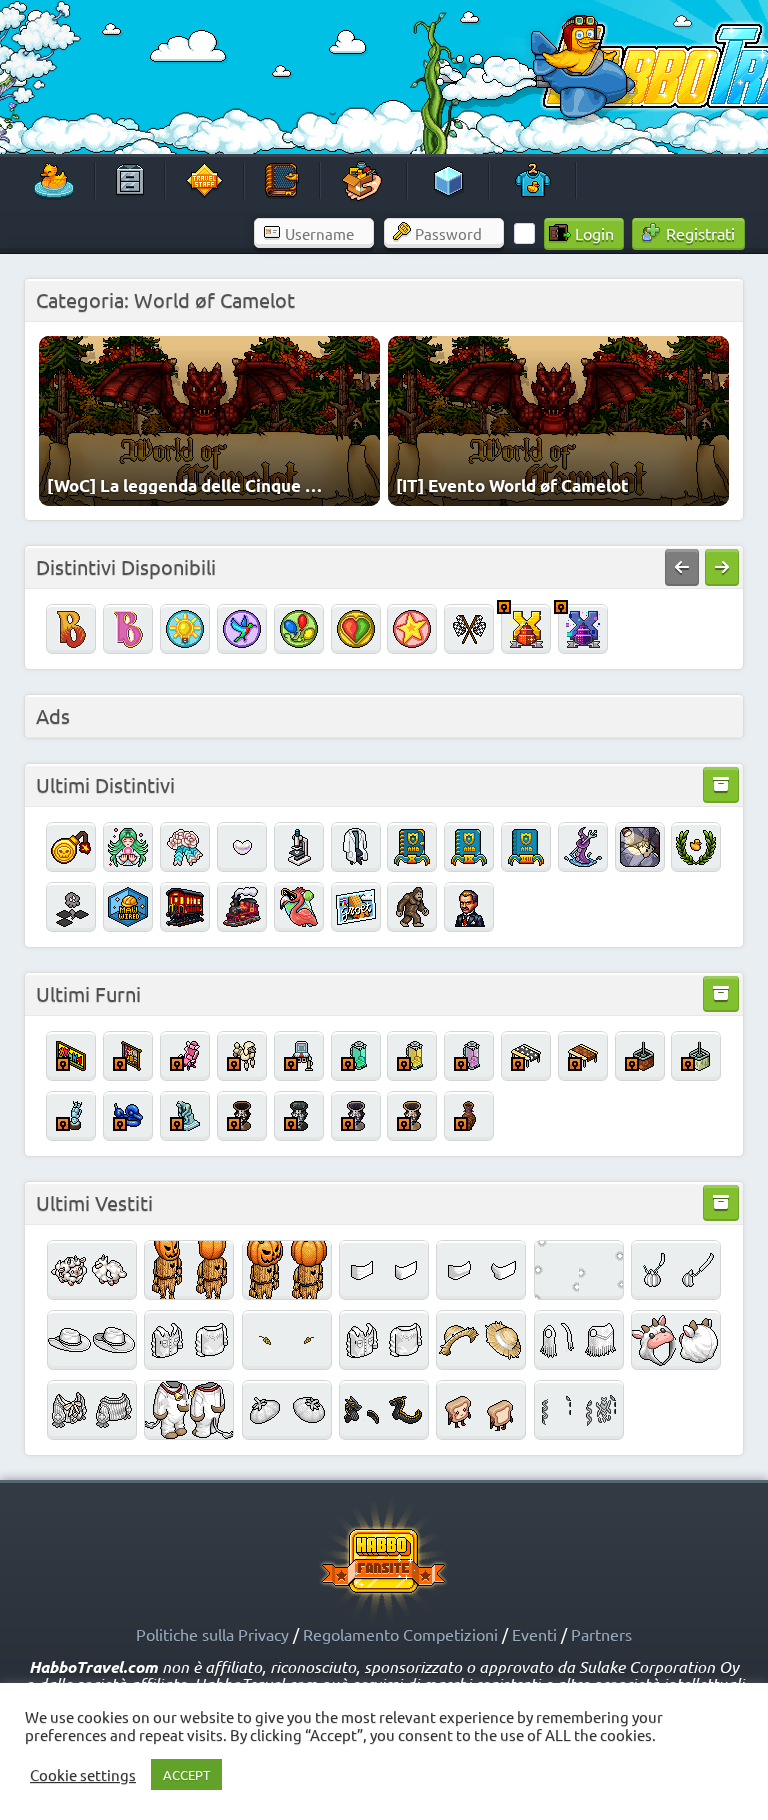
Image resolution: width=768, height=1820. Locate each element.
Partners (601, 1634)
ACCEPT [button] (186, 1774)
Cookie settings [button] (83, 1775)
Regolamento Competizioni (400, 1634)
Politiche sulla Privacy (212, 1634)
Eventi (534, 1634)
